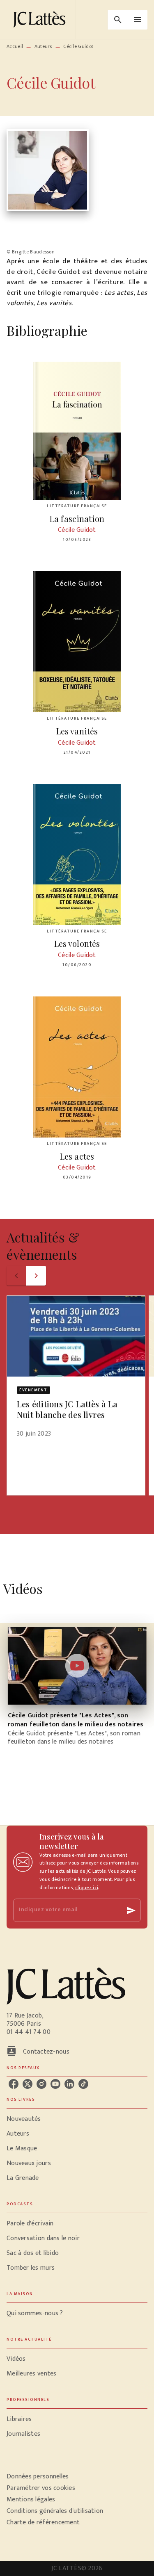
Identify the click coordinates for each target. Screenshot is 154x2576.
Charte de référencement (43, 2522)
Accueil (15, 46)
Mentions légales (31, 2500)
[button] (76, 1372)
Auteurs (43, 46)
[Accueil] (41, 19)
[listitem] (14, 2084)
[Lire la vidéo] (77, 1666)
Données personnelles (38, 2477)
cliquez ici (87, 1888)
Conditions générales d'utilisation (55, 2511)
